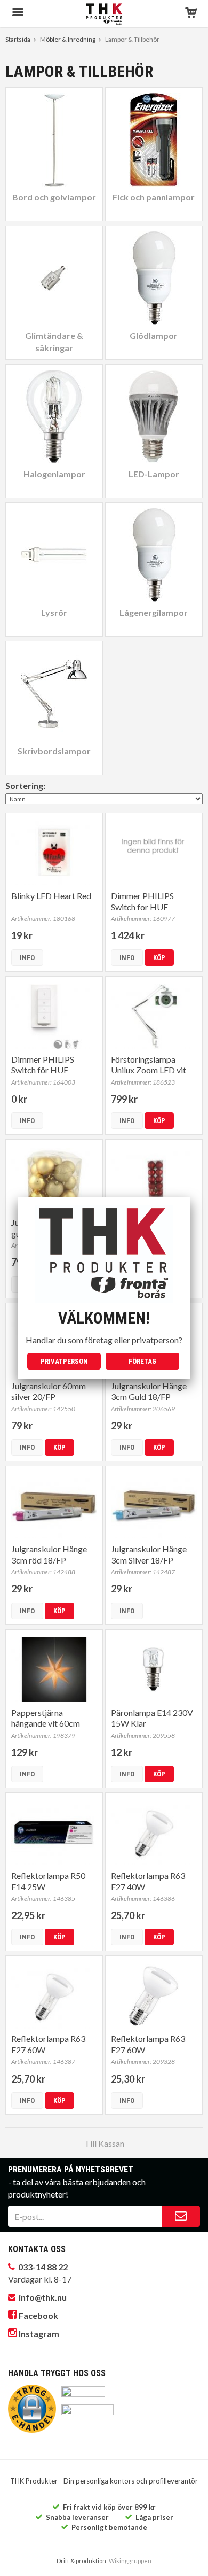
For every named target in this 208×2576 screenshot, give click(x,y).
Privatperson (64, 1361)
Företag (142, 1361)
